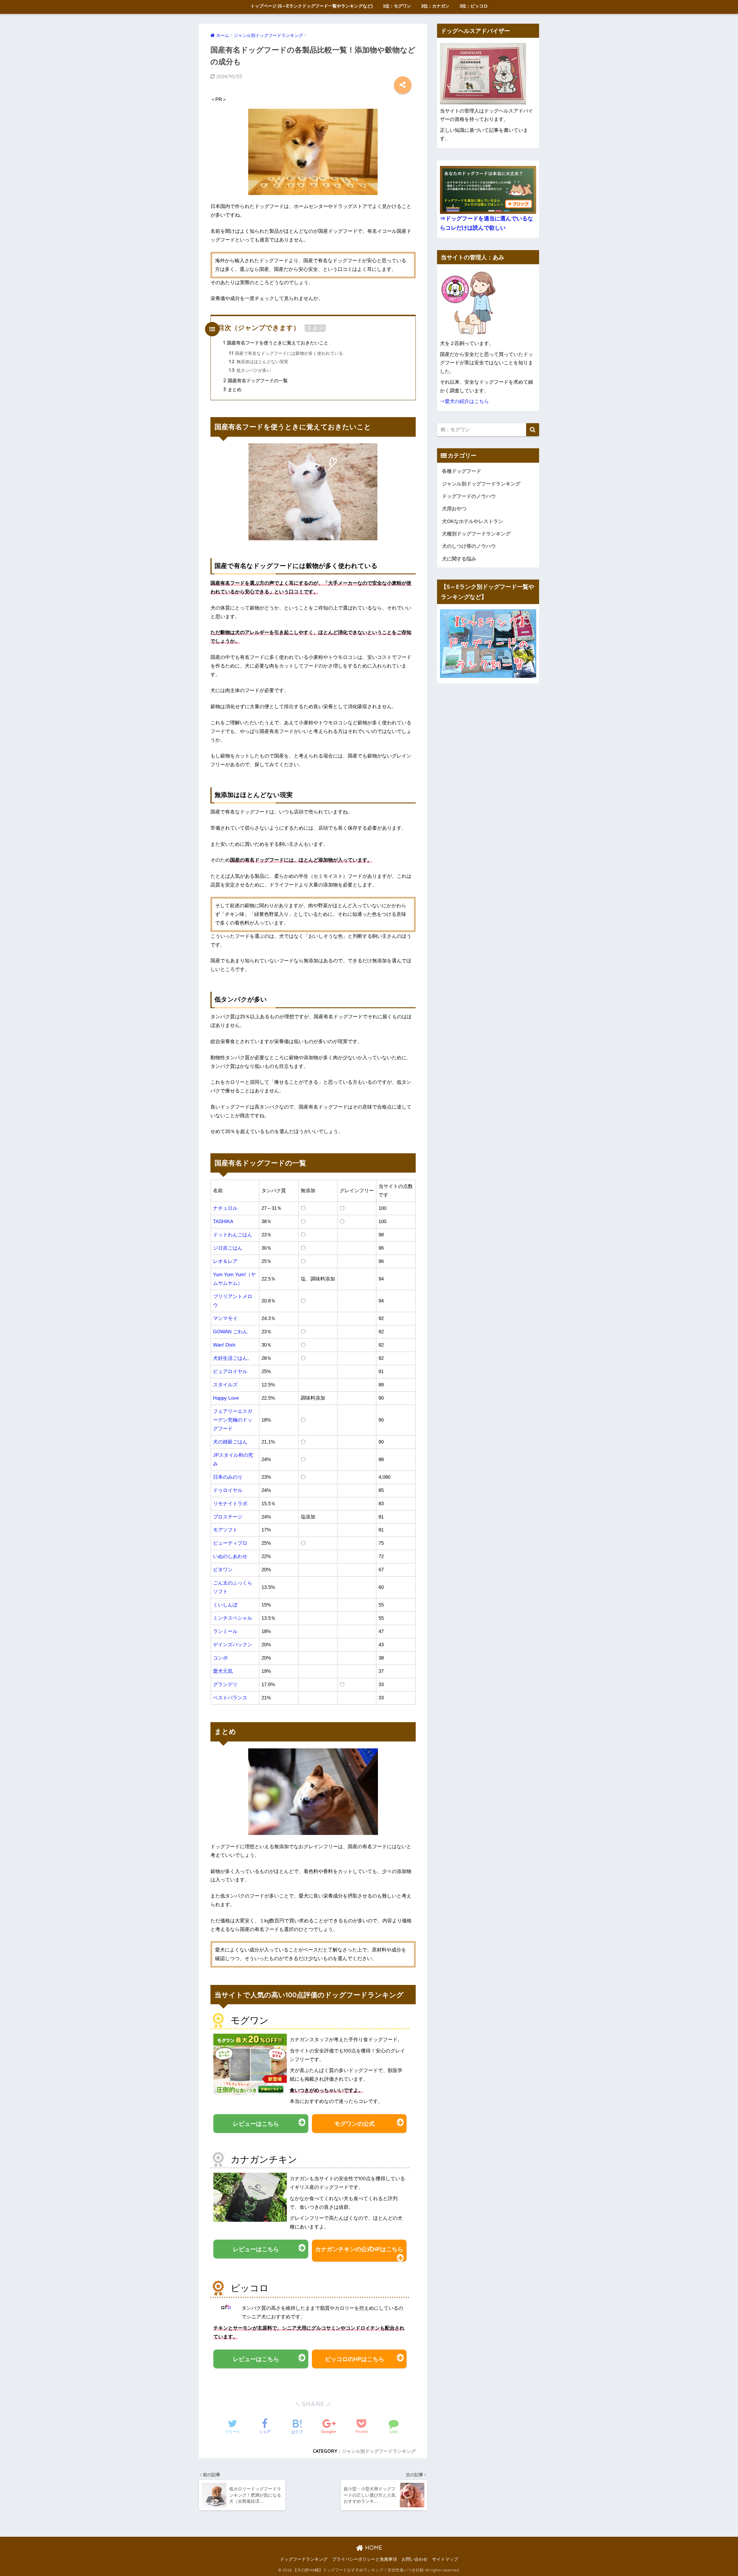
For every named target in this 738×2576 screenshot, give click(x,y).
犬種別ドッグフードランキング (476, 534)
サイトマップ (445, 2559)
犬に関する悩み (459, 559)
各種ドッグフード (462, 471)
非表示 (315, 328)
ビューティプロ (230, 1543)
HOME (373, 2548)
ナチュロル (225, 1208)
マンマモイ (225, 1318)
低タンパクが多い (250, 370)
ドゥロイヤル (228, 1490)
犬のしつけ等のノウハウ (469, 546)
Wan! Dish (224, 1345)
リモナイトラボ (230, 1504)
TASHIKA (223, 1222)
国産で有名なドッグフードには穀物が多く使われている (286, 353)
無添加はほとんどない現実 (259, 362)
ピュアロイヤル (230, 1372)
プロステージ (228, 1517)
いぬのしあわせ (230, 1556)
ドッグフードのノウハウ (469, 496)
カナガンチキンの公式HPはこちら (359, 2249)
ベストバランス (230, 1698)
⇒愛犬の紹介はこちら (464, 401)
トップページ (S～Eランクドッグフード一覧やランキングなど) (312, 6)
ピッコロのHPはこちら (355, 2359)
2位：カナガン (435, 6)
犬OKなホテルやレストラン (472, 521)
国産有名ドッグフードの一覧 (255, 380)
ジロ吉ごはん (228, 1248)
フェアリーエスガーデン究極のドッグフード (233, 1420)
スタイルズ (225, 1385)
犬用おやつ (454, 509)
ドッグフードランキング (304, 2559)
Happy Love (226, 1398)
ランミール (225, 1631)
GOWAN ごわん (230, 1332)
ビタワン (223, 1570)
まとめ (232, 389)
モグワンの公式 (355, 2124)
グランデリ (225, 1684)
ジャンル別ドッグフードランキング (379, 2451)
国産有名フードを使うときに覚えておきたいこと (276, 343)
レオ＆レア (225, 1261)
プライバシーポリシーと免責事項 (365, 2559)
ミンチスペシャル (233, 1618)
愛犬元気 (223, 1671)
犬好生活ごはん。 (233, 1358)
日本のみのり (228, 1477)
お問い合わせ (415, 2559)
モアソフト (225, 1530)
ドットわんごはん (233, 1235)
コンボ (220, 1658)
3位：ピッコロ (474, 6)
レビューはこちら (256, 2124)
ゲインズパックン (233, 1645)
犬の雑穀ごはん (230, 1442)
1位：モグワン (397, 6)
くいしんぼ (225, 1605)
